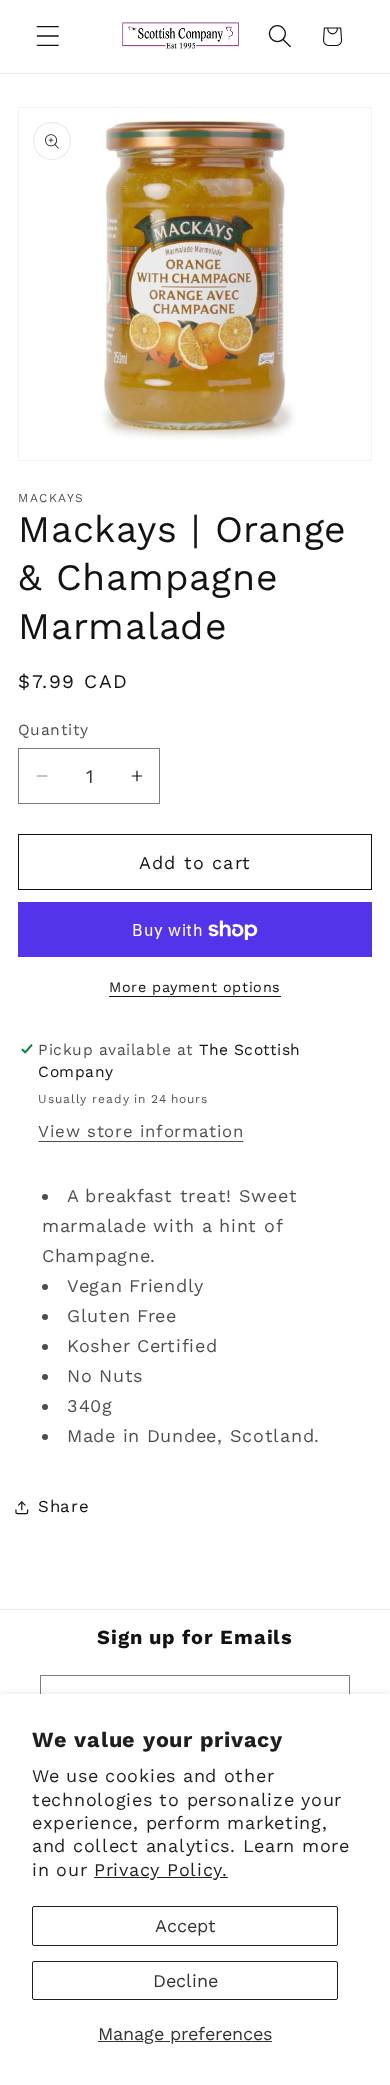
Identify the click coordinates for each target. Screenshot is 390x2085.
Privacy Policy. (161, 1869)
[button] (48, 36)
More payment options (195, 987)
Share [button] (64, 1506)
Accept (185, 1925)
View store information (140, 1131)
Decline (185, 1980)
